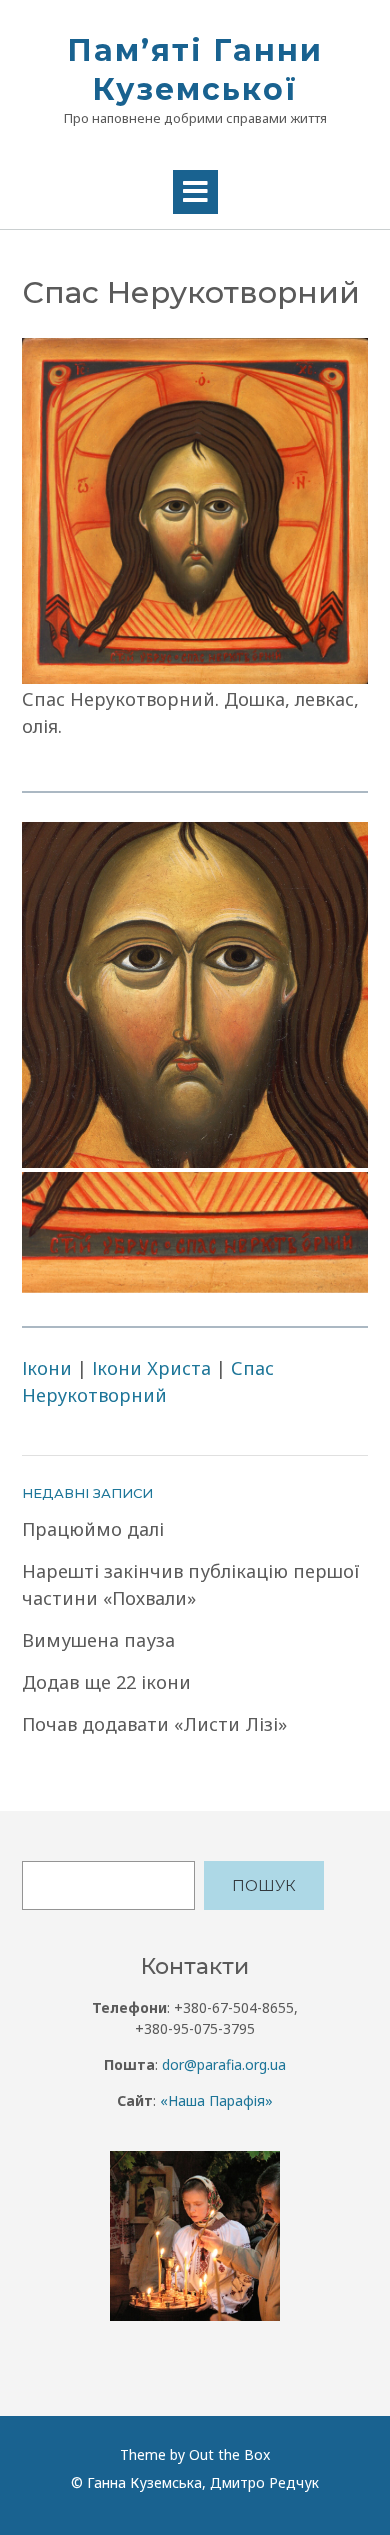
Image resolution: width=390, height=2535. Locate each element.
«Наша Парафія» (216, 2100)
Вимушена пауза (98, 1640)
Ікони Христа (151, 1368)
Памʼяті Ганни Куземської (195, 70)
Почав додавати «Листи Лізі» (154, 1724)
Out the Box (229, 2454)
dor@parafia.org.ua (224, 2064)
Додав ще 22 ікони (106, 1682)
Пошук (264, 1885)
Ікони (47, 1368)
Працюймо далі (93, 1529)
